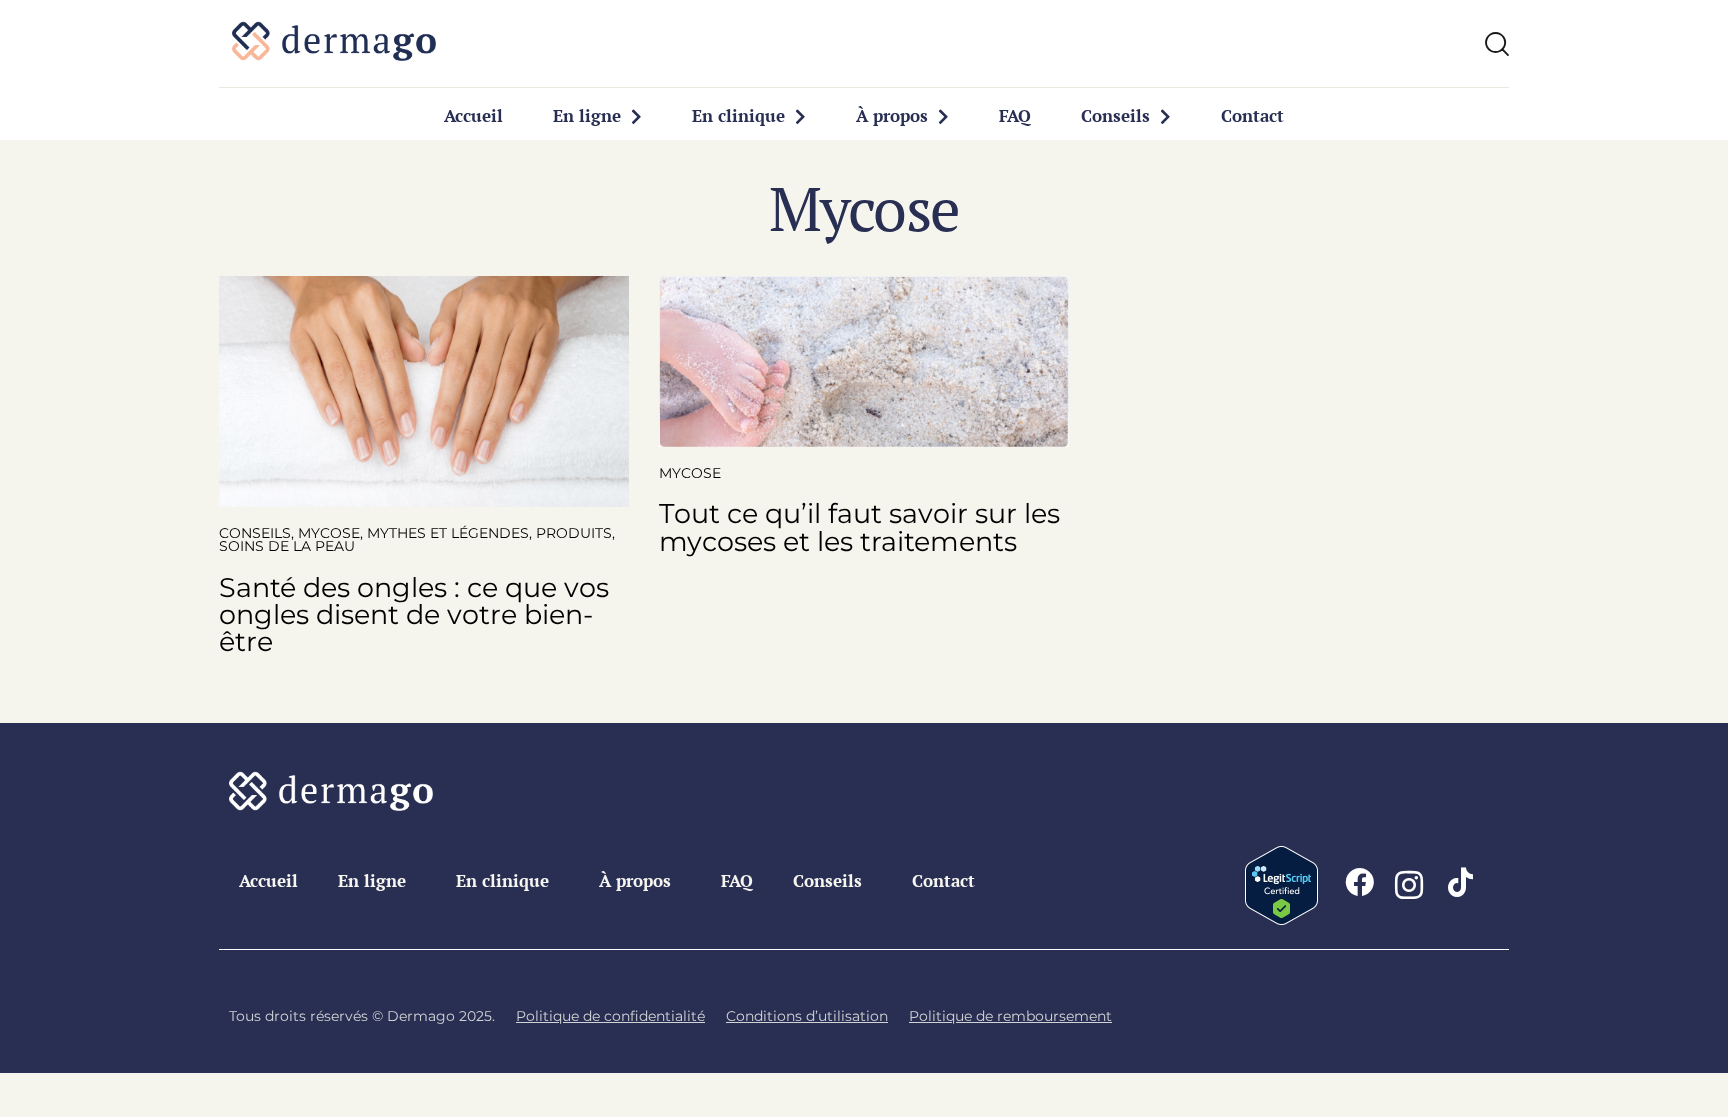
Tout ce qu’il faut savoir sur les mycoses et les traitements (859, 527)
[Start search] (1497, 44)
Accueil (473, 115)
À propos (892, 115)
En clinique (738, 115)
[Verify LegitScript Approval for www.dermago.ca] (1281, 860)
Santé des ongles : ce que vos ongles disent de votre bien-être (414, 615)
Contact (1252, 115)
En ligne (587, 115)
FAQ (1015, 115)
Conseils (1115, 115)
